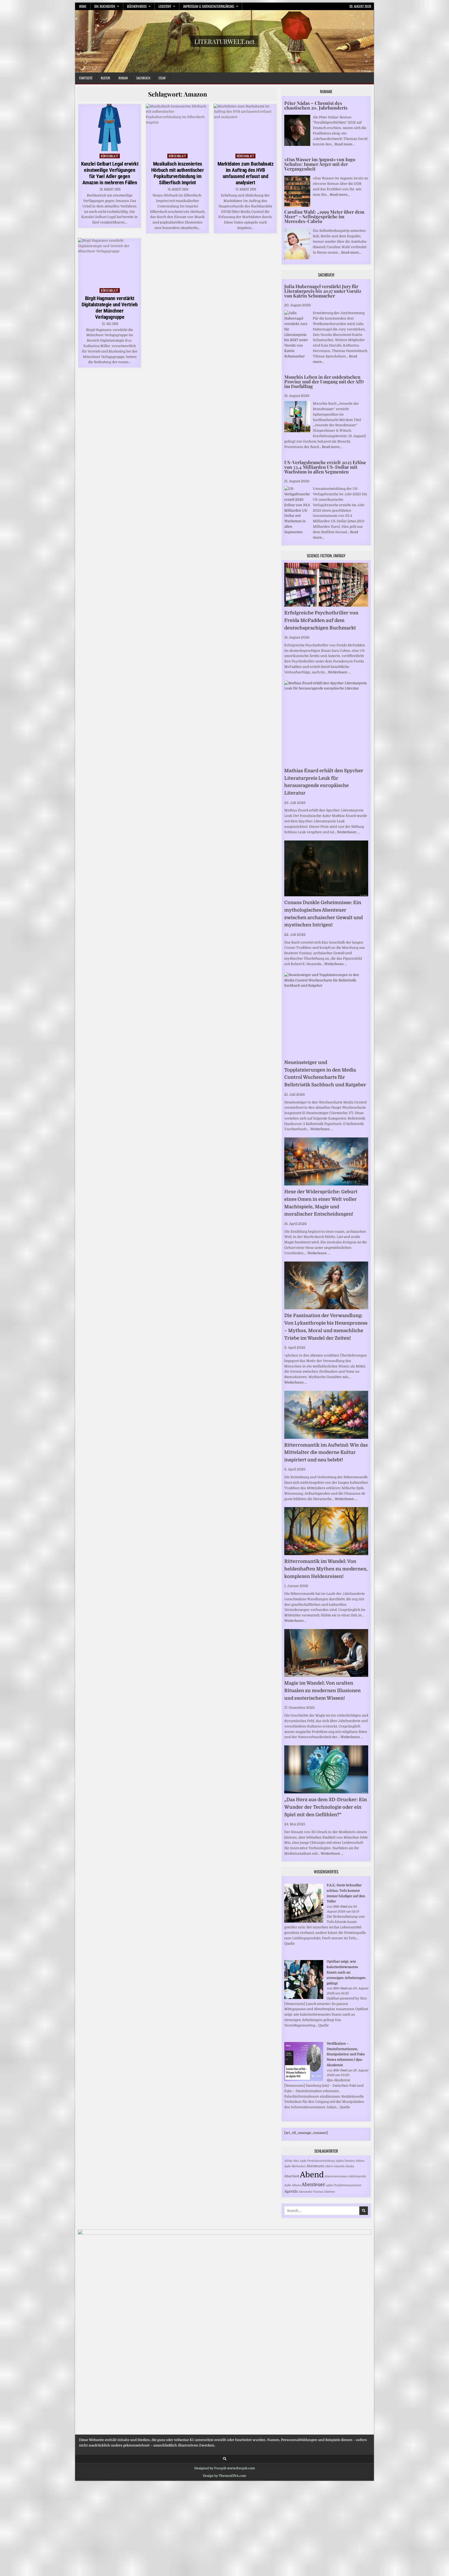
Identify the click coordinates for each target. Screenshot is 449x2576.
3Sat (296, 2161)
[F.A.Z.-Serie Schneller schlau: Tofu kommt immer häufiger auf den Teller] (304, 1921)
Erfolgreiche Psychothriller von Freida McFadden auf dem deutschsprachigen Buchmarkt (321, 620)
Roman (123, 78)
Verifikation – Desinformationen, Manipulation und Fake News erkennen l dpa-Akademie (346, 2054)
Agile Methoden (295, 2166)
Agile (288, 2185)
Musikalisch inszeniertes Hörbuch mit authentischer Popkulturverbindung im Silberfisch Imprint (178, 173)
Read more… (345, 144)
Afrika (288, 2161)
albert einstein (335, 2166)
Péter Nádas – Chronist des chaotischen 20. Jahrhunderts (316, 105)
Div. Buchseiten (105, 6)
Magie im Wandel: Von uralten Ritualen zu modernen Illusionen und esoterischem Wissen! (322, 1691)
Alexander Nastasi (311, 2192)
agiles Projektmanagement (344, 2185)
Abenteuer (313, 2185)
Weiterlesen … (339, 672)
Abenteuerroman (336, 2176)
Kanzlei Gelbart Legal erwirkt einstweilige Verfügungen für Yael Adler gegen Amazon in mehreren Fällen (110, 173)
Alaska (350, 2166)
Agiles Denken (345, 2161)
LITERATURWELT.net (224, 41)
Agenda (291, 2191)
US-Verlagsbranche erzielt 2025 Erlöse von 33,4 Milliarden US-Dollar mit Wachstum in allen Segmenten (325, 467)
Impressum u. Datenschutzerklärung (209, 6)
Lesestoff (165, 6)
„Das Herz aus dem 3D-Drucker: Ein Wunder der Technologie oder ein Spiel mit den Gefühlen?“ (326, 1807)
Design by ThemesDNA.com (224, 2476)
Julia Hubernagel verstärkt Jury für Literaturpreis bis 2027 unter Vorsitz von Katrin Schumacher (323, 291)
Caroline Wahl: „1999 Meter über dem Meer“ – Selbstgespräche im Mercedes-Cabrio (324, 216)
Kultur (105, 78)
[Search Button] (225, 2459)
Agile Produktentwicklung (317, 2161)
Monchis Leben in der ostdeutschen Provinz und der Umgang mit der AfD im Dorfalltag (324, 382)
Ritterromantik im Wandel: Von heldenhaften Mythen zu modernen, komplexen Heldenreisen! (326, 1569)
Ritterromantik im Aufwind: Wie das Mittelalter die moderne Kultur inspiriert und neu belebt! (326, 1453)
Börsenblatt (110, 156)
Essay (162, 78)
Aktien (360, 2161)
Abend (312, 2175)
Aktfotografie (357, 2176)
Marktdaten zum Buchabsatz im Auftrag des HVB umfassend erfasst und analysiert (246, 173)
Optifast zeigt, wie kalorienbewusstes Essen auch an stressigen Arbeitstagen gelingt (346, 1972)
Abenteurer (315, 2166)
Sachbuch (143, 78)
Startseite (86, 78)
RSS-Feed (340, 1907)
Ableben (329, 2192)
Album (296, 2185)
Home (83, 6)
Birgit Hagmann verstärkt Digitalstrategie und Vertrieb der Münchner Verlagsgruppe (110, 308)
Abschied (292, 2176)
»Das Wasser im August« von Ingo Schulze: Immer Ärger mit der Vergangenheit (320, 164)
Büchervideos (137, 6)
